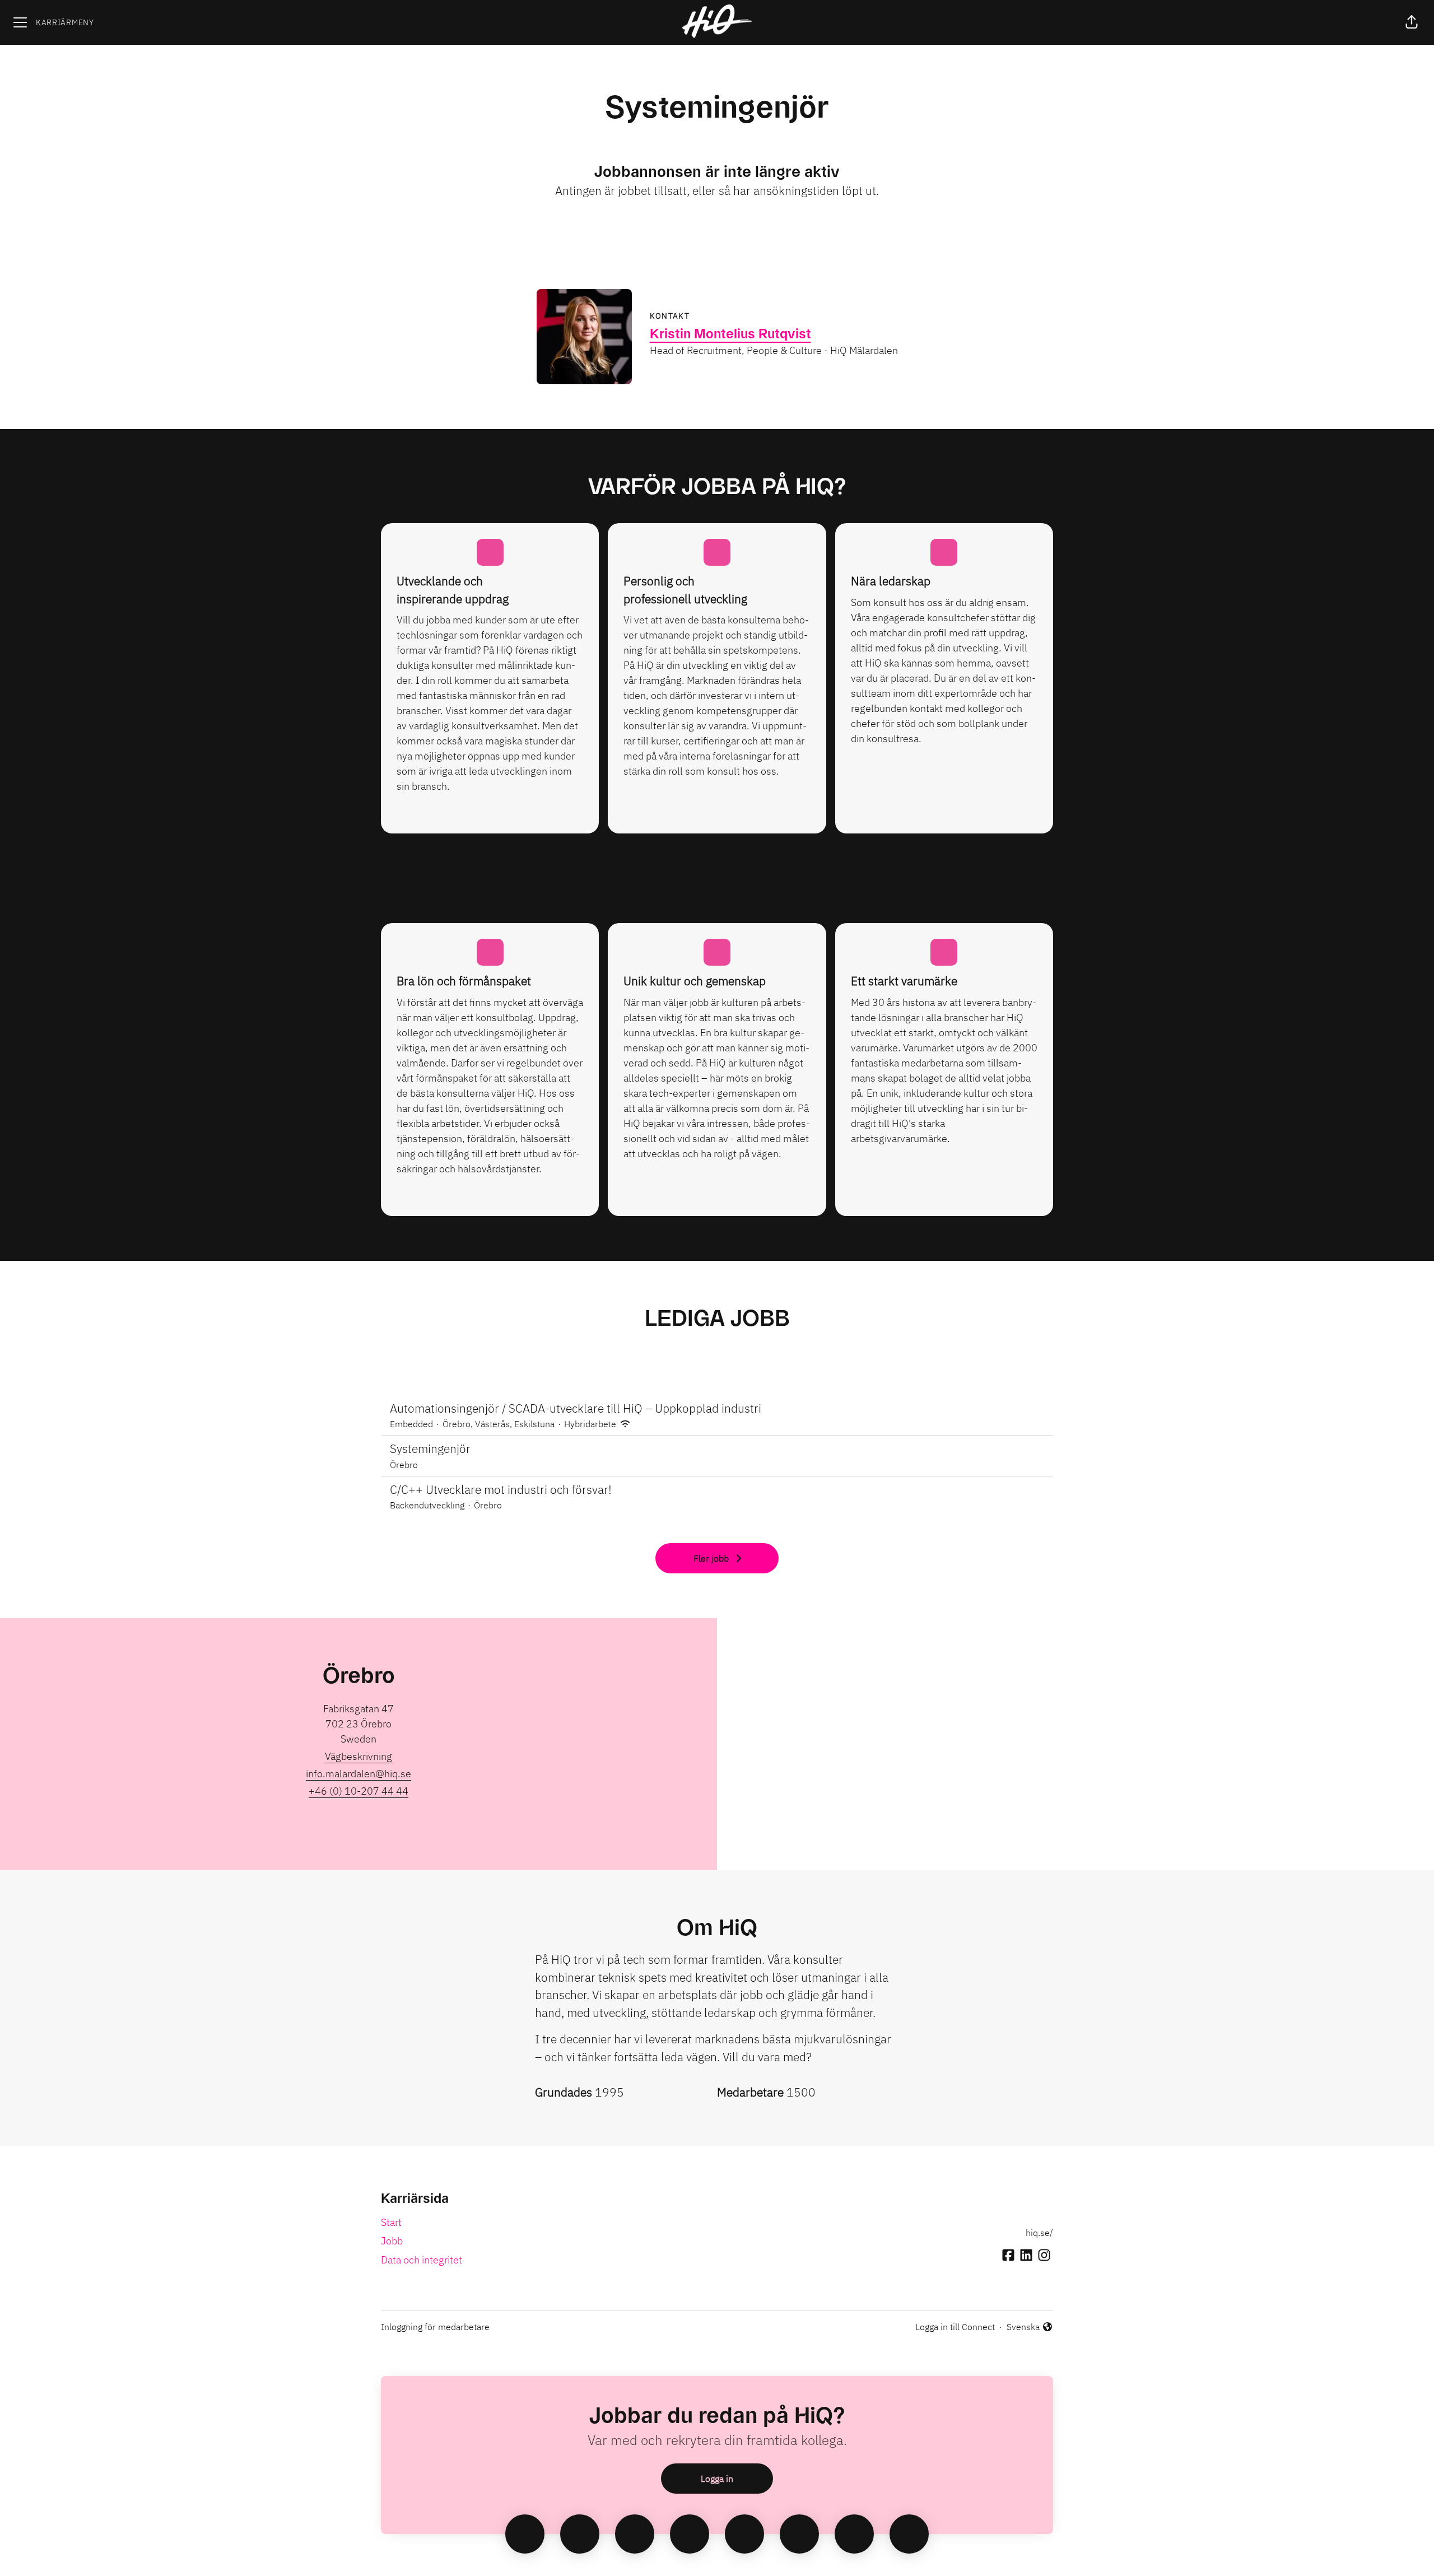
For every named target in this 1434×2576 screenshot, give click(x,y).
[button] (1412, 22)
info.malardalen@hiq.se (358, 1774)
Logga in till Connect (955, 2327)
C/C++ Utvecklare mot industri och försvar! (501, 1489)
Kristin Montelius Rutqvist (730, 334)
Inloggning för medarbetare (435, 2327)
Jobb (392, 2241)
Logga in (717, 2479)
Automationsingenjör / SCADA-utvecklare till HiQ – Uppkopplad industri (576, 1408)
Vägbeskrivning (358, 1756)
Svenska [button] (1025, 2327)
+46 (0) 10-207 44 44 (358, 1791)
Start (391, 2222)
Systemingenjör (430, 1448)
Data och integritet (422, 2260)
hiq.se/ (1039, 2233)
